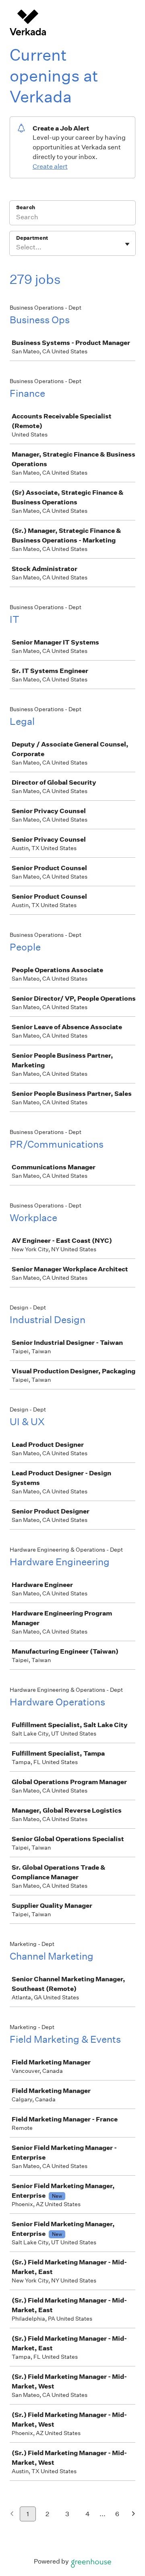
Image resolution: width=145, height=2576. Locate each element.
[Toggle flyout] (127, 244)
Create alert (50, 166)
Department (32, 238)
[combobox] (17, 247)
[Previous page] (12, 2514)
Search (26, 207)
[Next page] (134, 2514)
